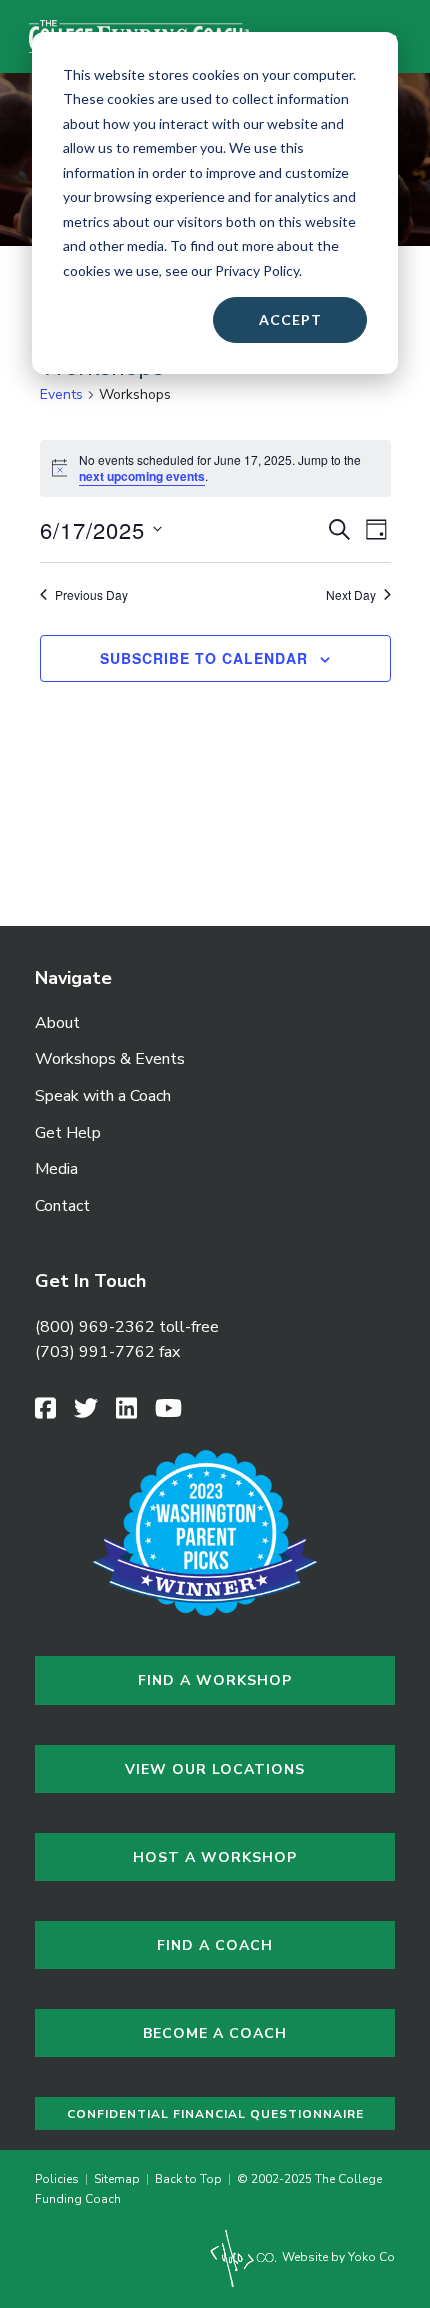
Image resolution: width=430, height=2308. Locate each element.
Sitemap (117, 2179)
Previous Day (91, 595)
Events (61, 394)
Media (56, 1169)
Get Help (68, 1133)
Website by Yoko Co (337, 2257)
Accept (290, 319)
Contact (62, 1206)
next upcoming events (142, 476)
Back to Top (188, 2179)
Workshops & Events (110, 1059)
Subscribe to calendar (204, 658)
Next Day (351, 595)
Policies (60, 2179)
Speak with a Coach (103, 1096)
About (57, 1023)
